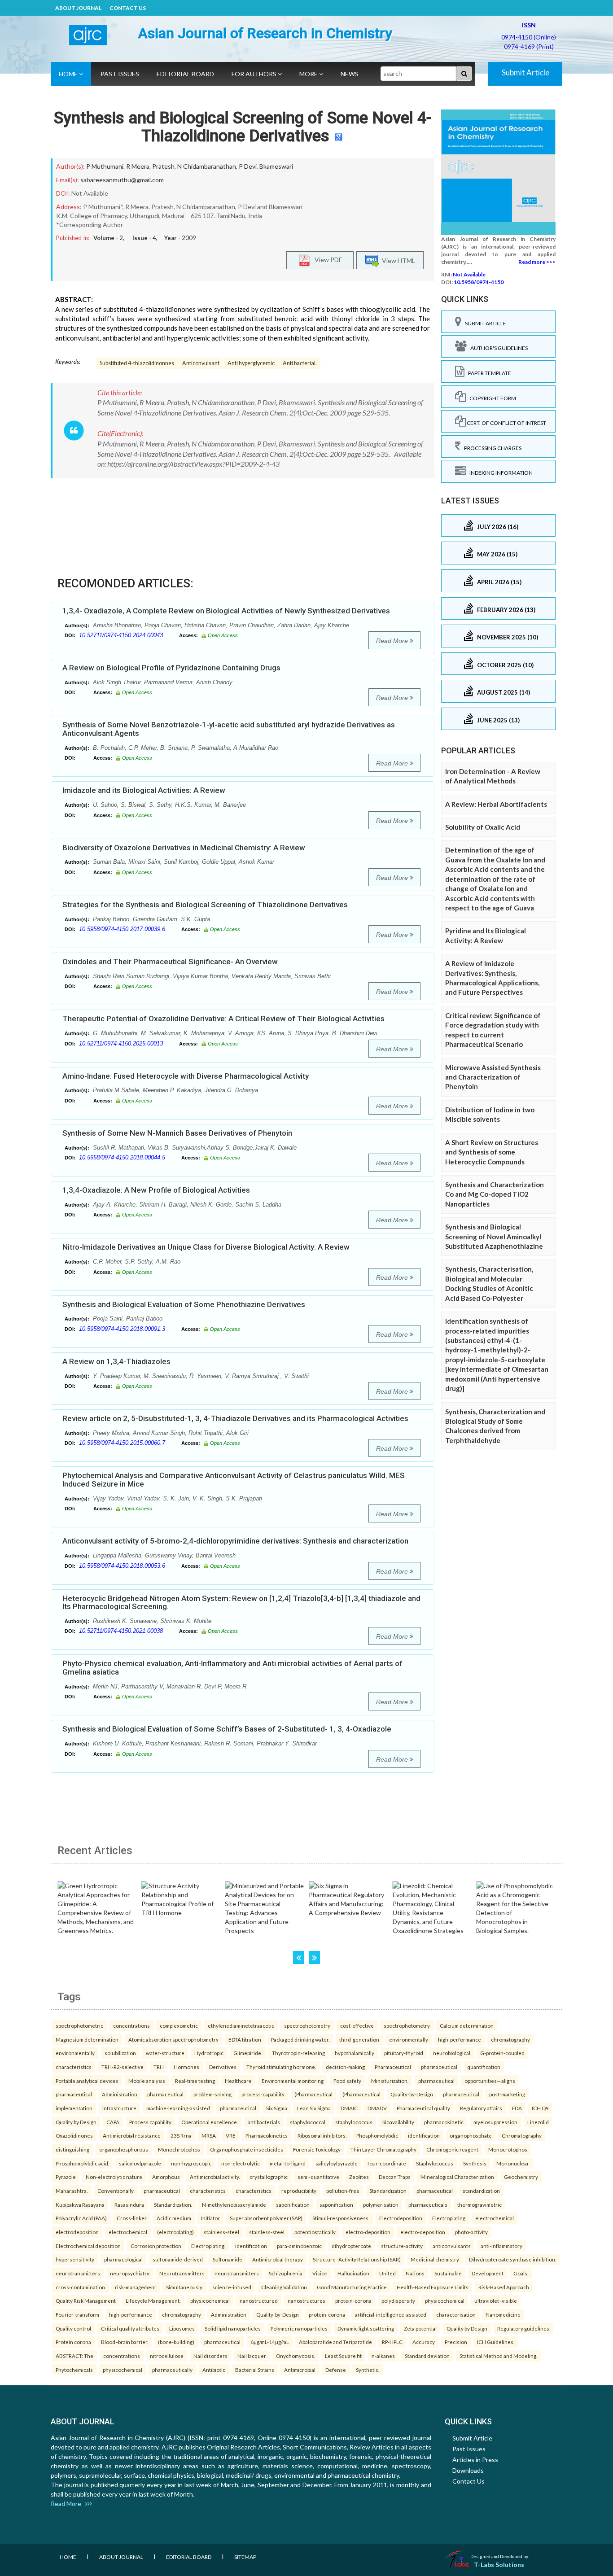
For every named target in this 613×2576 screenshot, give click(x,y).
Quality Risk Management (86, 2300)
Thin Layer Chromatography (383, 2149)
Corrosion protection (156, 2246)
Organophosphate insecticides (247, 2149)
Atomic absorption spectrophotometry (173, 2039)
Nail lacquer (252, 2356)
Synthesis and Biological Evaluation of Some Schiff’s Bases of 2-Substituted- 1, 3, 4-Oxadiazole (227, 1729)
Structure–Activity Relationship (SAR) (357, 2259)
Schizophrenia (286, 2273)
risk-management (136, 2287)
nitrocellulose (167, 2356)
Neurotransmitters (182, 2273)
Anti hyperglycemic (251, 363)
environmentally (409, 2039)
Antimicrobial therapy (278, 2259)
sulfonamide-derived (178, 2259)
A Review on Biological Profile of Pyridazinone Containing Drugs (171, 668)
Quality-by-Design (412, 2094)
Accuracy (424, 2342)
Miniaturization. (390, 2081)
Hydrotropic (209, 2053)
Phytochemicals (74, 2370)
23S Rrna (181, 2135)
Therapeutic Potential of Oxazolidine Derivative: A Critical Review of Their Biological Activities (223, 1019)
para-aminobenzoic (299, 2246)
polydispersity (398, 2300)
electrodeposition (77, 2232)
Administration (120, 2094)
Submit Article (525, 72)
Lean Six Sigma (314, 2108)
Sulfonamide (228, 2259)
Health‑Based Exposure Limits (433, 2287)
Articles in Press (475, 2460)
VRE (231, 2135)
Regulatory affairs (481, 2108)
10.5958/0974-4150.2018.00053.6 (122, 1566)
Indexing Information (499, 473)
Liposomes (182, 2328)
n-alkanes (383, 2356)
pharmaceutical (439, 2067)
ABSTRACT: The (74, 2356)
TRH (159, 2067)
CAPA (113, 2122)
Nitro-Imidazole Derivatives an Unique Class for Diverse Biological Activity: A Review (206, 1247)
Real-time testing (195, 2081)
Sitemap (245, 2557)
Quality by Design (76, 2122)
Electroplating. (208, 2246)
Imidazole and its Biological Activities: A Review (144, 790)
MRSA (209, 2135)
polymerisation (381, 2204)
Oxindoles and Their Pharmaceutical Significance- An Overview (170, 962)
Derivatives (223, 2067)
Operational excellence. (210, 2122)
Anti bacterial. (300, 363)
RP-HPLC (392, 2342)
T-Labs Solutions (499, 2565)
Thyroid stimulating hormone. (281, 2067)
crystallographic (269, 2177)
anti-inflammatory (501, 2246)
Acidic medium (174, 2218)
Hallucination (353, 2273)
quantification (484, 2067)
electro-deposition (368, 2232)
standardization (481, 2191)
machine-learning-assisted (178, 2108)
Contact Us (128, 8)
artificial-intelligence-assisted (391, 2314)
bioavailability (398, 2122)
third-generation (359, 2039)
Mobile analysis (147, 2081)
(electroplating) (175, 2232)
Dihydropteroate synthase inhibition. (512, 2259)
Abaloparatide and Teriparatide (335, 2342)
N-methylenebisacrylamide (234, 2204)
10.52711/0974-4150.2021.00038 (121, 1631)
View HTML (397, 260)
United (388, 2273)
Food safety (347, 2081)
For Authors (255, 74)
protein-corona (353, 2300)
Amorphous (166, 2177)
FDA (517, 2108)
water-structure (165, 2053)
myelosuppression (495, 2122)
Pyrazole (66, 2177)
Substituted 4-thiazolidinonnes (137, 363)
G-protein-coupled (502, 2053)
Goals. (521, 2273)
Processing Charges (491, 448)
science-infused (232, 2287)
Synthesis (475, 2163)
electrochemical (495, 2218)
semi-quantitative (318, 2177)
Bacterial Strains (255, 2370)
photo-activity (471, 2232)
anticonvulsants (452, 2246)
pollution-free (343, 2191)
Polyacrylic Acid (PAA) (81, 2218)
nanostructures (306, 2300)
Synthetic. (368, 2370)
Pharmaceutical (393, 2067)
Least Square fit (343, 2356)
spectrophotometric (79, 2025)
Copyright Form (491, 398)
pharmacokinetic (444, 2122)
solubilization (120, 2053)
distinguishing (72, 2149)
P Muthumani (105, 166)
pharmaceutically (172, 2370)
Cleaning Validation (284, 2287)
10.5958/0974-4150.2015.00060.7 (122, 1443)
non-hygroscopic (191, 2163)
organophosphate (471, 2135)
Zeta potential (420, 2328)
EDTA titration (245, 2039)
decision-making (345, 2067)
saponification (293, 2204)
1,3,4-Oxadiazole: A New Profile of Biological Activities (156, 1190)
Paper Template (488, 373)
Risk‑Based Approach (504, 2287)
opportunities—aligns (490, 2081)
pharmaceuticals (428, 2204)
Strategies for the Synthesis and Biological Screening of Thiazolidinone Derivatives (205, 905)
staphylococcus (354, 2122)
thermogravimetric (479, 2204)
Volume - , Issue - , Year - (145, 238)
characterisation (456, 2314)
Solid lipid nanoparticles (233, 2328)
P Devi (248, 166)
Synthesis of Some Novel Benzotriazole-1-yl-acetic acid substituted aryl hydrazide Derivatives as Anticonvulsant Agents (229, 729)
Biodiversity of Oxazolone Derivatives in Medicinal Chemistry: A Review (184, 848)
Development (488, 2273)
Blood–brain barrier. (125, 2342)
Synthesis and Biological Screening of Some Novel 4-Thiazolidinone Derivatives (243, 127)
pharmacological (123, 2259)
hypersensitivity (75, 2259)
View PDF (326, 259)
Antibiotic (214, 2370)
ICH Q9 (540, 2108)
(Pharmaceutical (313, 2094)
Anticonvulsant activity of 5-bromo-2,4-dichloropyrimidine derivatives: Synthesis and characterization (235, 1541)
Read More (393, 641)
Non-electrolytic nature (114, 2177)
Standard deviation (427, 2356)
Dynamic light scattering (366, 2328)
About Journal (78, 8)
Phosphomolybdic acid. (82, 2163)
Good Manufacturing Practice (352, 2287)
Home (69, 74)
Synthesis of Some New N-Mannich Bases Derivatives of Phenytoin (177, 1133)
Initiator (210, 2218)
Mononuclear (513, 2163)
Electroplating (449, 2218)
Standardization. (173, 2204)
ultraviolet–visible (496, 2300)
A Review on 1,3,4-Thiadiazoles (116, 1361)
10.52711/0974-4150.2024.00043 (121, 635)
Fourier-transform (77, 2314)
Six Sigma (277, 2108)
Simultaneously (184, 2287)
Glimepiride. (248, 2053)
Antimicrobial (300, 2370)
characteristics (74, 2067)
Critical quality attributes (130, 2328)
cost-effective (357, 2025)
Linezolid (538, 2122)
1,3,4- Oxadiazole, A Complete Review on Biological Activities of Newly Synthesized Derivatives (226, 611)
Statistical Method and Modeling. (498, 2356)
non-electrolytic (241, 2163)
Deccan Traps (395, 2177)
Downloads (468, 2470)
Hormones (186, 2067)
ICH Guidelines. (496, 2342)
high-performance (460, 2039)
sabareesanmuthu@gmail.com (122, 180)
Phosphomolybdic (377, 2135)
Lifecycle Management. (153, 2300)
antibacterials (264, 2122)
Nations (415, 2273)
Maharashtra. (72, 2191)
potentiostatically (315, 2232)
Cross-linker (132, 2218)
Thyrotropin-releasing (298, 2053)
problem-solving (212, 2094)
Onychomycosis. (296, 2356)
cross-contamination (80, 2287)
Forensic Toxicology (317, 2149)
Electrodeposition (401, 2218)
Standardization (388, 2191)
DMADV (377, 2108)
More (309, 74)
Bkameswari (276, 166)
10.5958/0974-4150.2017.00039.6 (122, 929)
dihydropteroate (351, 2246)
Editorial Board (185, 74)
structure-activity (402, 2246)
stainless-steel (221, 2232)
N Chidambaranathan (207, 166)
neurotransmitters (78, 2273)
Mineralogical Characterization (457, 2177)
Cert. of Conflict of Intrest (506, 423)
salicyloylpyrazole (140, 2163)
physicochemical (210, 2300)
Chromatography (522, 2135)
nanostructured (259, 2300)
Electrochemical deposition (88, 2246)
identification (424, 2135)
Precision (456, 2342)
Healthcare (238, 2081)
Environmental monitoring (293, 2081)
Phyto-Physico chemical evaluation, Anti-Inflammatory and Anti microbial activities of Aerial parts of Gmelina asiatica (232, 1668)
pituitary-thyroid (404, 2053)
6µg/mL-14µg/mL (270, 2342)
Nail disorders (210, 2356)
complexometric (179, 2025)
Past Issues (120, 74)
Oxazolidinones (74, 2135)
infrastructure (119, 2108)
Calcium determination (467, 2025)
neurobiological (452, 2053)
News (350, 74)
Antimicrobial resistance (132, 2135)
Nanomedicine (503, 2314)
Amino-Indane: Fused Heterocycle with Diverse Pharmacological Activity (186, 1076)
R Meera (138, 166)
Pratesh (163, 166)
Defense (336, 2370)
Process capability (150, 2122)
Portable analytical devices (87, 2081)
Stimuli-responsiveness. (341, 2218)
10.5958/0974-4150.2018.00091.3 (122, 1329)
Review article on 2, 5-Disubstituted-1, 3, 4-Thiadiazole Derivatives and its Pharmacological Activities (235, 1418)
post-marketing (507, 2094)
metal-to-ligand (288, 2163)
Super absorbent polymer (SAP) (266, 2218)
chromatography (510, 2039)
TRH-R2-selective (123, 2067)
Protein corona (73, 2342)
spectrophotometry (307, 2025)
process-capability (263, 2094)
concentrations (131, 2025)
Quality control (73, 2328)
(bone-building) (176, 2342)
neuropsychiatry (130, 2273)
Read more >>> (537, 262)
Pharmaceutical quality (423, 2108)
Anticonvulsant (201, 363)
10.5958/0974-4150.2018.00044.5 (122, 1157)
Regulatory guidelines (523, 2328)
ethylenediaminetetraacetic (241, 2025)
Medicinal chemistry (435, 2259)
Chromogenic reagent (452, 2149)
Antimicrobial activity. (215, 2177)
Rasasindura (129, 2204)
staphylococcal (308, 2122)
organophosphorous (124, 2149)
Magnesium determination (87, 2039)
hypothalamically (355, 2053)
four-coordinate (387, 2163)
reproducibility (299, 2191)
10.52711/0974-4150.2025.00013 (121, 1043)
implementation (74, 2108)
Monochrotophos (179, 2149)
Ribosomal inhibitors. (322, 2135)
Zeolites (359, 2177)
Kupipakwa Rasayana (80, 2204)
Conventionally (116, 2191)
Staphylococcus (435, 2163)
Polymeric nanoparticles (299, 2328)
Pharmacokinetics (267, 2135)
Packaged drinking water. (300, 2039)
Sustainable (448, 2273)
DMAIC (349, 2108)
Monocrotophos (508, 2149)
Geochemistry (521, 2177)
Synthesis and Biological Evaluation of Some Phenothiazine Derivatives (184, 1304)
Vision (320, 2273)
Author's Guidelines (497, 348)
